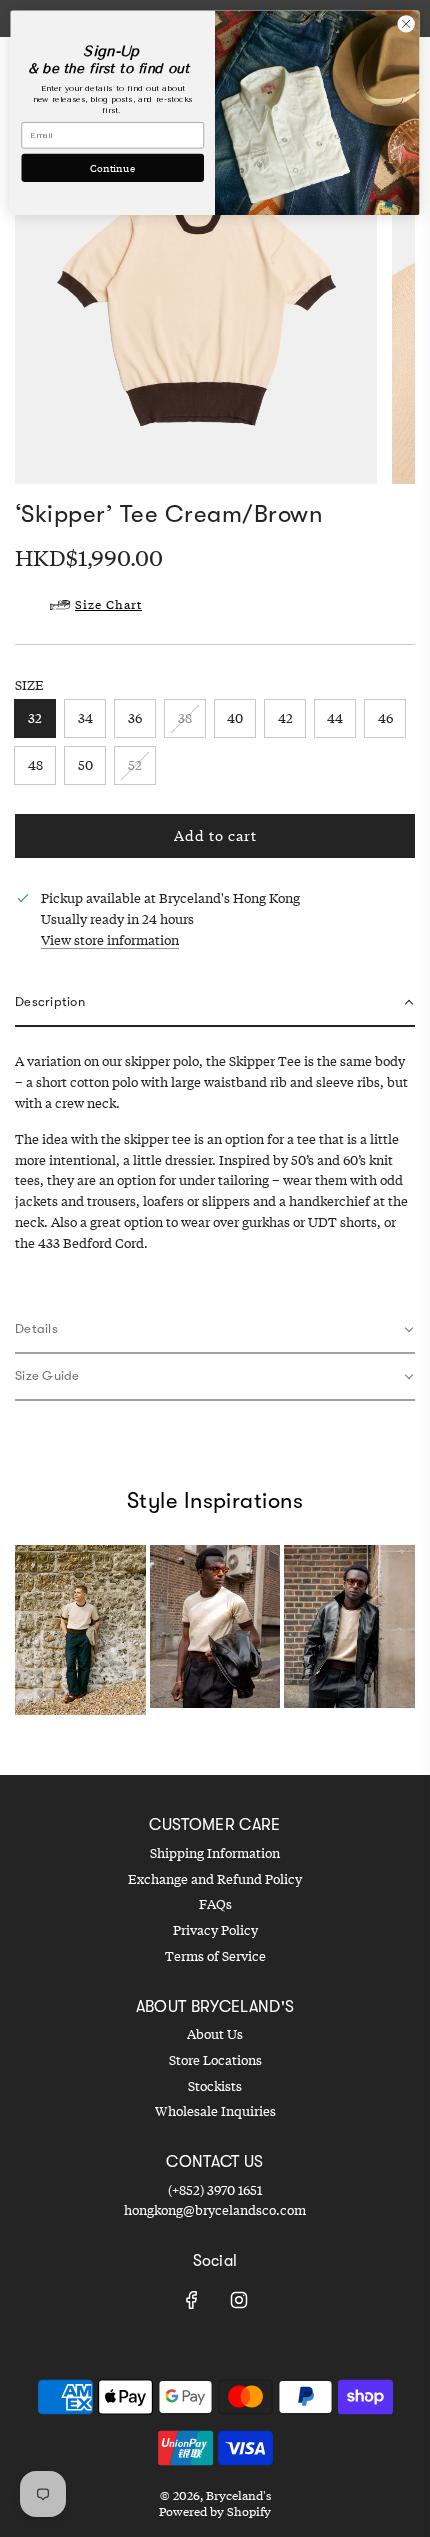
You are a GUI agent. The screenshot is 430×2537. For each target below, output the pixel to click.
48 (35, 765)
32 (35, 718)
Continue (112, 167)
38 (185, 718)
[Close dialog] (406, 24)
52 (135, 765)
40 (235, 718)
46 (385, 718)
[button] (215, 1003)
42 (285, 718)
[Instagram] (239, 2300)
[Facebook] (192, 2300)
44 (335, 718)
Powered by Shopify (215, 2511)
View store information (110, 940)
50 (85, 765)
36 (135, 718)
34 (85, 718)
